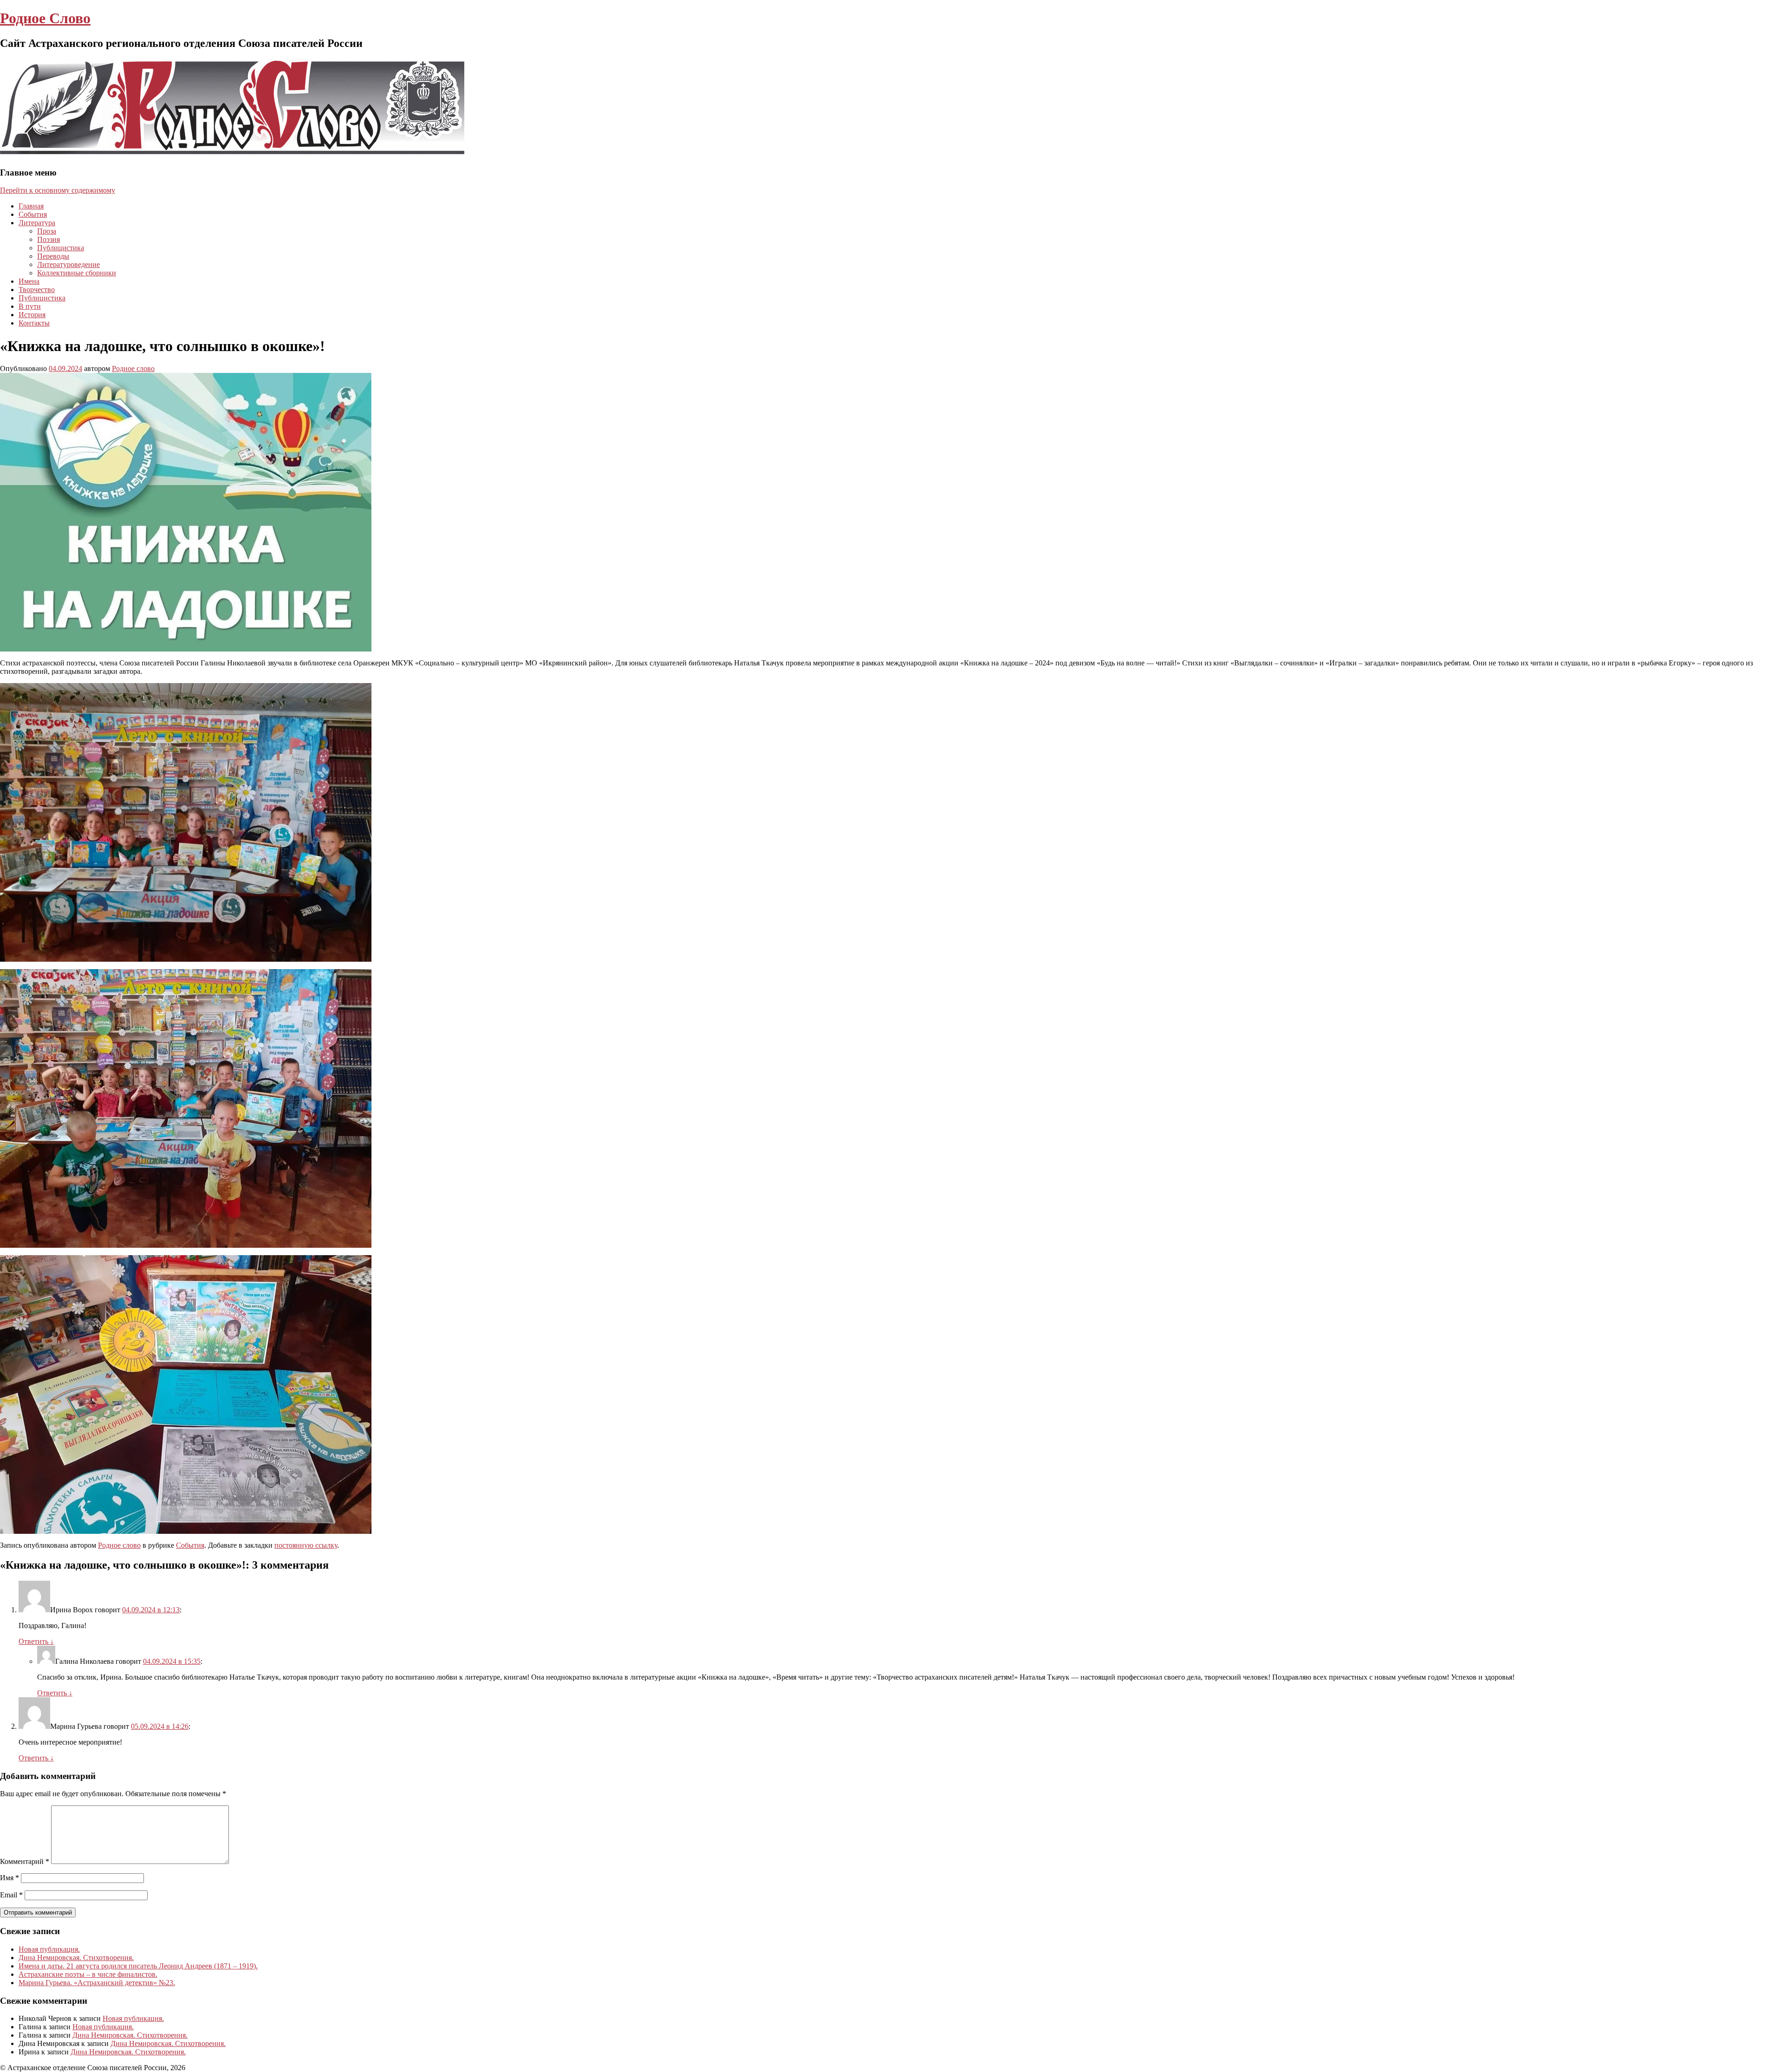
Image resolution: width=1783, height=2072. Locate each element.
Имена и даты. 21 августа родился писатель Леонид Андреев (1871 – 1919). (138, 1966)
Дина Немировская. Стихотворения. (76, 1958)
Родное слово (133, 368)
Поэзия (49, 239)
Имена (29, 281)
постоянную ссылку (306, 1545)
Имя (10, 1878)
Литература (37, 223)
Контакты (34, 323)
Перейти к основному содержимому (58, 190)
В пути (30, 306)
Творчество (37, 290)
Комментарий (25, 1861)
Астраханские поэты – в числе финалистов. (88, 1974)
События (33, 214)
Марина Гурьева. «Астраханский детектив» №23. (97, 1983)
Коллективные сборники (77, 273)
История (32, 315)
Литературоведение (68, 264)
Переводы (53, 256)
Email (11, 1895)
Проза (47, 231)
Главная (31, 206)
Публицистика (61, 248)
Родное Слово (45, 18)
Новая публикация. (49, 1949)
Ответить (36, 1641)
